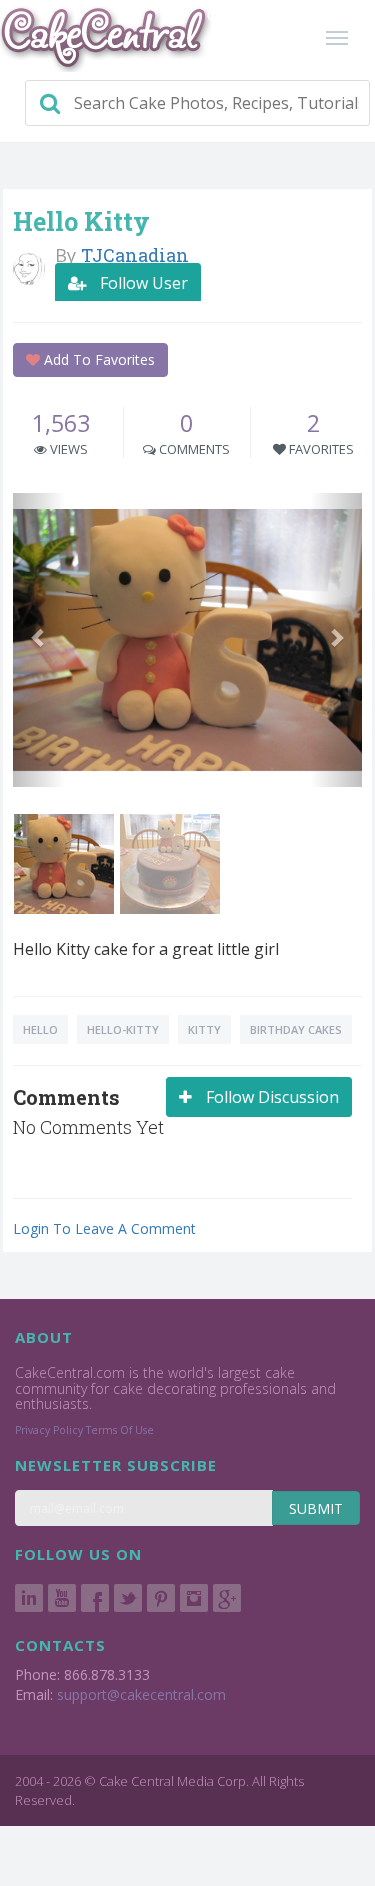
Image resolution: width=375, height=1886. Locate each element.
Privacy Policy (49, 1430)
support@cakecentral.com (141, 1694)
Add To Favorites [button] (97, 359)
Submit (316, 1508)
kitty (204, 1029)
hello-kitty (123, 1029)
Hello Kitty (81, 221)
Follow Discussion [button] (270, 1097)
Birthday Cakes (296, 1029)
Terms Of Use (120, 1430)
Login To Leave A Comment (104, 1228)
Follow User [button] (142, 283)
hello (40, 1029)
